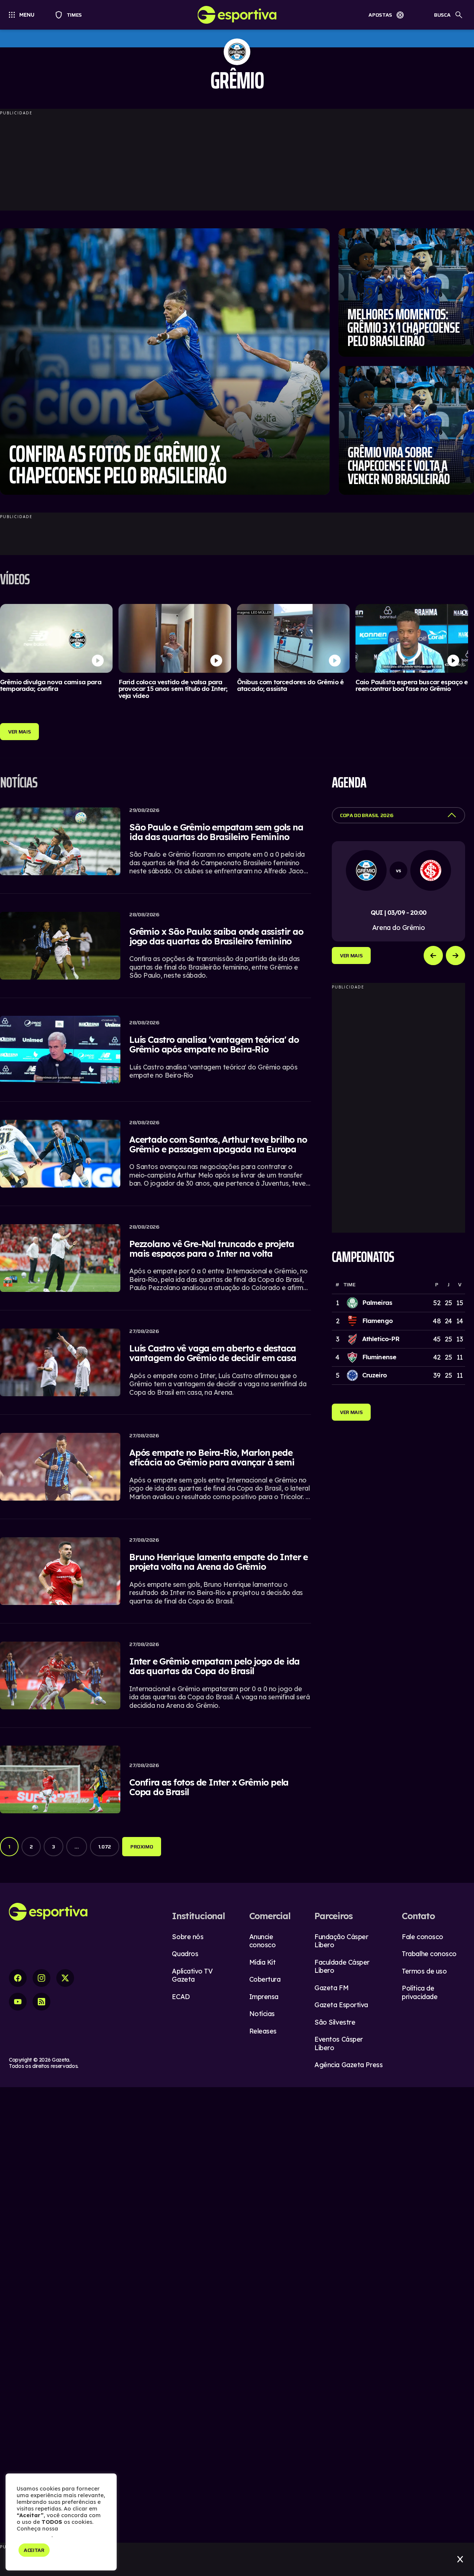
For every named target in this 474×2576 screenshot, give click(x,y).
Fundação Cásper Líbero (341, 1941)
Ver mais (351, 955)
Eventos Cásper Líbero (339, 2043)
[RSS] (41, 2002)
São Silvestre (335, 2022)
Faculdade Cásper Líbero (342, 1967)
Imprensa (264, 1997)
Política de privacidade (420, 1992)
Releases (263, 2031)
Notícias (262, 2014)
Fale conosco (423, 1937)
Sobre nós (188, 1937)
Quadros (185, 1954)
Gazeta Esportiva (341, 2005)
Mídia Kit (263, 1962)
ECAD (181, 1997)
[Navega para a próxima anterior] (455, 955)
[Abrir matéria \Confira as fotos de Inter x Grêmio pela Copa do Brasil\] (156, 1781)
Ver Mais (19, 732)
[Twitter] (65, 1978)
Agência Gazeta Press (348, 2065)
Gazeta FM (331, 1988)
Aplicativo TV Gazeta (192, 1975)
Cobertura (265, 1979)
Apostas (380, 15)
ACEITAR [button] (34, 2550)
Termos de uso (424, 1971)
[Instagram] (41, 1978)
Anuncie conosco (263, 1941)
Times (71, 15)
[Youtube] (18, 2002)
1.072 (105, 1847)
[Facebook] (18, 1978)
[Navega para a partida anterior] (433, 955)
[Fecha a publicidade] (460, 2559)
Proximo (142, 1847)
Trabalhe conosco (429, 1954)
